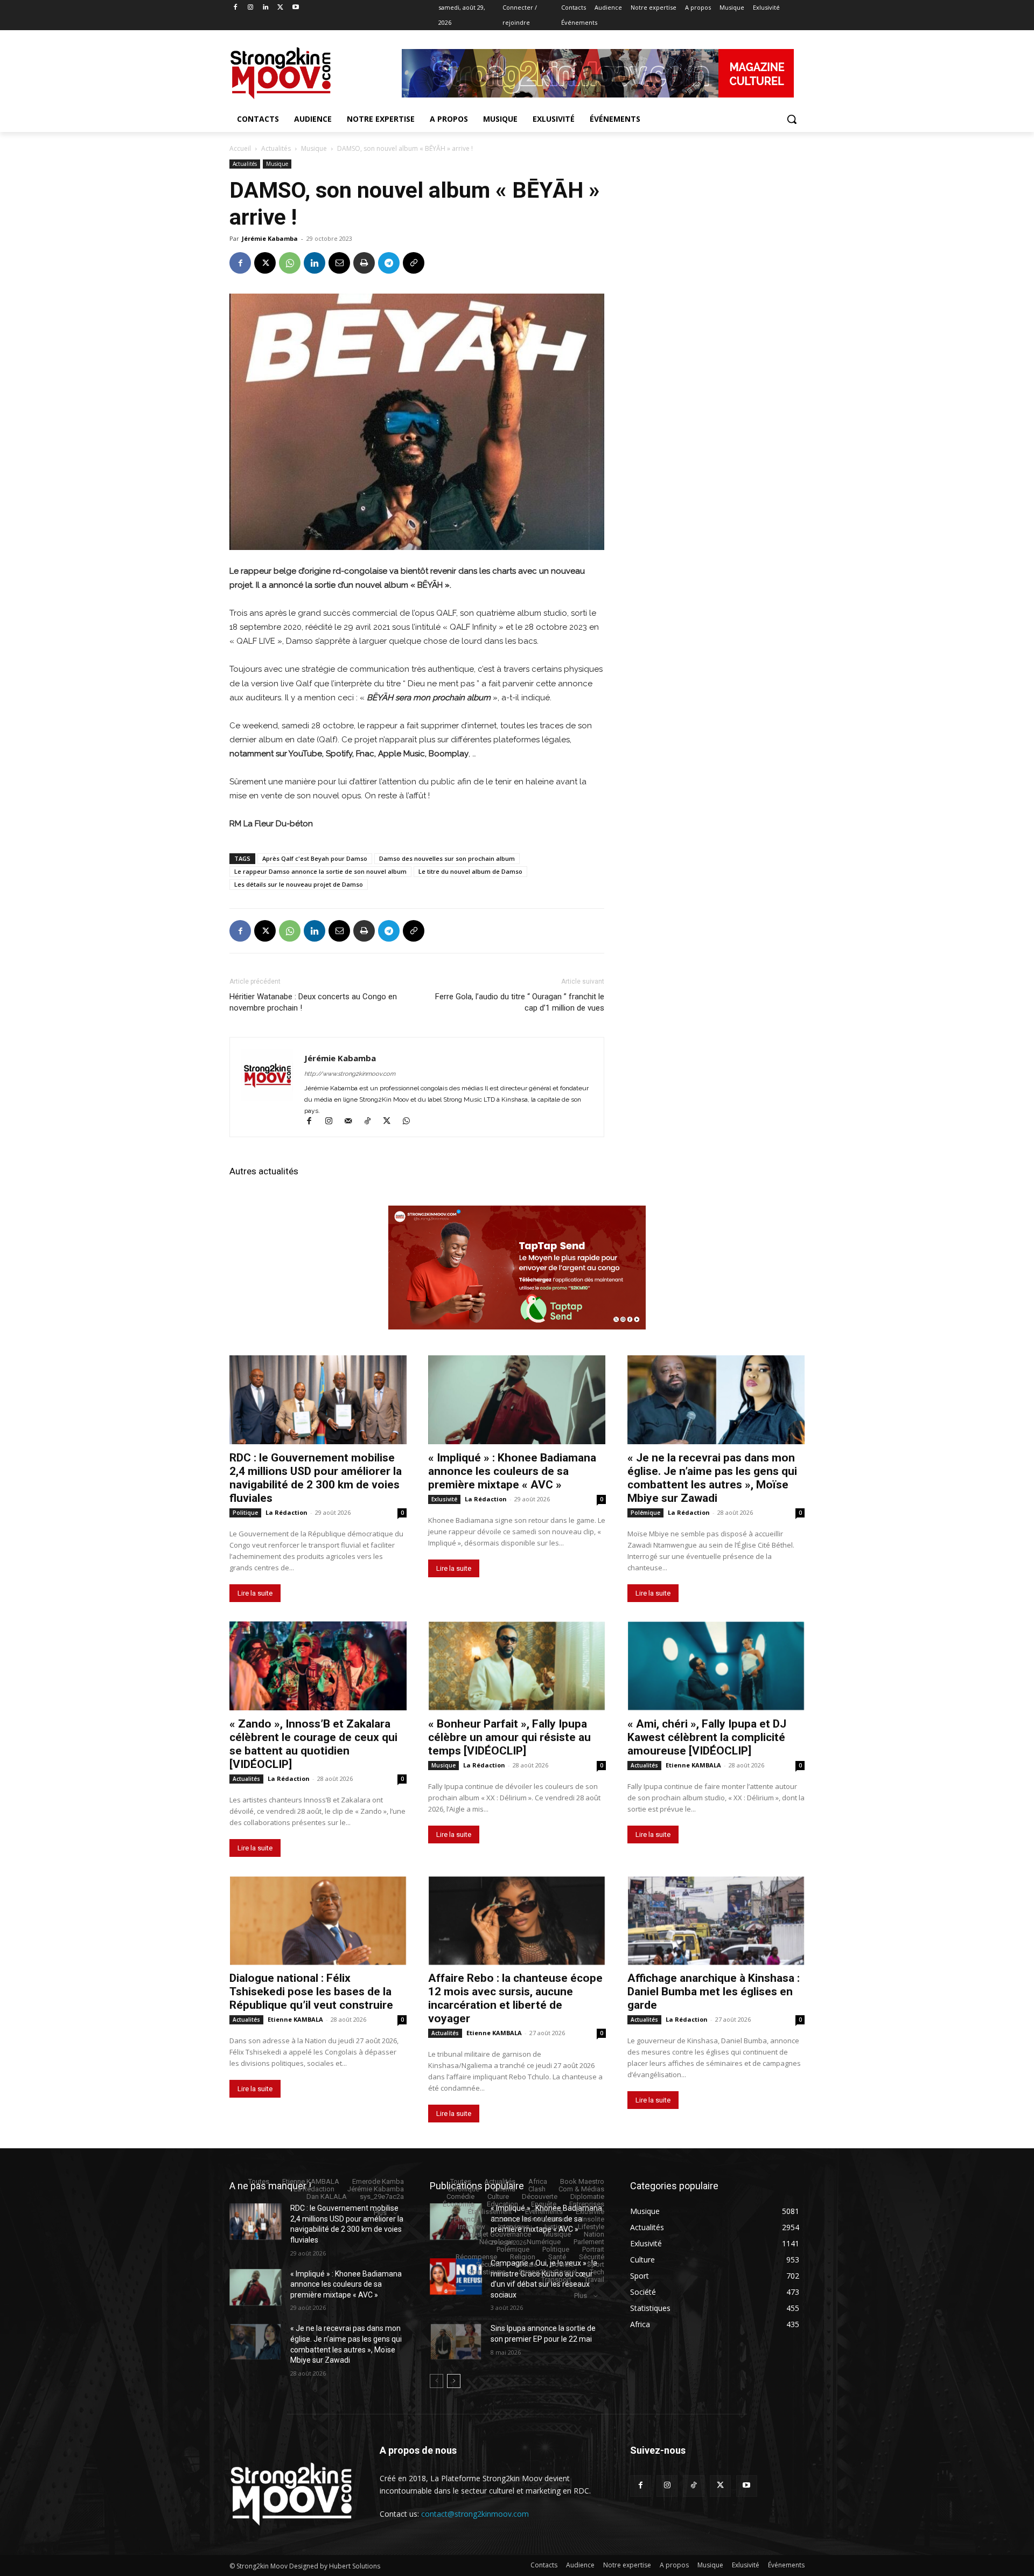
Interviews (514, 2227)
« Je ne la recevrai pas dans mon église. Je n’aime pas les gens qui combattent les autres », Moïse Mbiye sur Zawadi (712, 1478)
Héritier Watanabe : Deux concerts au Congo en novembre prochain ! (313, 1002)
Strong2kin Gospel (548, 2272)
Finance (466, 2219)
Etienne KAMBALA (693, 1765)
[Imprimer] (364, 263)
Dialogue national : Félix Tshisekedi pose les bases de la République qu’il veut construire (311, 1992)
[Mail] (353, 1122)
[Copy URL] (414, 263)
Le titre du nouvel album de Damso (470, 871)
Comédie (460, 2196)
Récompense (476, 2257)
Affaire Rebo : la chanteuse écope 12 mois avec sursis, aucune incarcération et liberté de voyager (515, 1998)
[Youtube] (295, 8)
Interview (471, 2227)
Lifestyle (591, 2227)
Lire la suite (255, 1593)
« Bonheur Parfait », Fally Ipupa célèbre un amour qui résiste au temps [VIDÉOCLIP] (509, 1737)
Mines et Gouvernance (497, 2234)
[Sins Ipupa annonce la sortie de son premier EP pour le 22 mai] (456, 2342)
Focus (501, 2219)
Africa (538, 2181)
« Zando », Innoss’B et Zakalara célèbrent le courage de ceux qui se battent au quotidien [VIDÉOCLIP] (313, 1744)
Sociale (526, 2264)
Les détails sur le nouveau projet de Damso (299, 884)
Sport (596, 2264)
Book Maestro (582, 2181)
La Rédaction (287, 1512)
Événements (544, 2212)
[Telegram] (389, 263)
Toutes (259, 2181)
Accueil (240, 148)
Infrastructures (546, 2219)
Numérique (544, 2242)
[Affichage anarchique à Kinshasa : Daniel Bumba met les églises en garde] (716, 1921)
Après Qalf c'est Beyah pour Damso (315, 858)
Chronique (463, 2189)
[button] (792, 119)
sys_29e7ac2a (382, 2196)
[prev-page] (436, 2381)
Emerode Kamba (378, 2181)
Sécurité (592, 2257)
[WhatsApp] (290, 263)
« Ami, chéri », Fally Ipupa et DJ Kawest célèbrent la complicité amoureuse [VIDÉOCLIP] (707, 1737)
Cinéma (504, 2189)
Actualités (276, 148)
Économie (458, 2204)
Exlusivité (444, 1499)
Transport (556, 2279)
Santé (557, 2257)
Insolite (593, 2219)
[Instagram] (251, 8)
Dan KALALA (327, 2196)
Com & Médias (581, 2189)
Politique (245, 1513)
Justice (554, 2227)
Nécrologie (497, 2242)
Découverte (540, 2196)
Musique (314, 148)
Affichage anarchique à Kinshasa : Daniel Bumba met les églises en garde (714, 1992)
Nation (594, 2234)
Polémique (645, 1513)
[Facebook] (236, 8)
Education (502, 2204)
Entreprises (587, 2204)
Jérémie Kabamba (270, 238)
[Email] (339, 263)
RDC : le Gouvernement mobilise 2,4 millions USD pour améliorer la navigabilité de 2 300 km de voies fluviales (316, 1478)
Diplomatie (587, 2196)
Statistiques (487, 2272)
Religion (523, 2257)
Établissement (490, 2212)
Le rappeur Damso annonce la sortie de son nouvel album (320, 871)
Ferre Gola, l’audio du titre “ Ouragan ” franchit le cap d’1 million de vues (520, 1002)
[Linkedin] (266, 8)
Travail (594, 2279)
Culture (498, 2196)
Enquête (544, 2204)
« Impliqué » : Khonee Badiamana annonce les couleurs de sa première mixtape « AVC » (512, 1471)
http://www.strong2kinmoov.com (350, 1074)
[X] (280, 8)
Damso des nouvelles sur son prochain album (447, 858)
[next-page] (454, 2381)
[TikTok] (372, 1122)
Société (562, 2264)
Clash (537, 2189)
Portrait (593, 2249)
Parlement (589, 2242)
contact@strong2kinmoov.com (475, 2514)
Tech (597, 2272)
